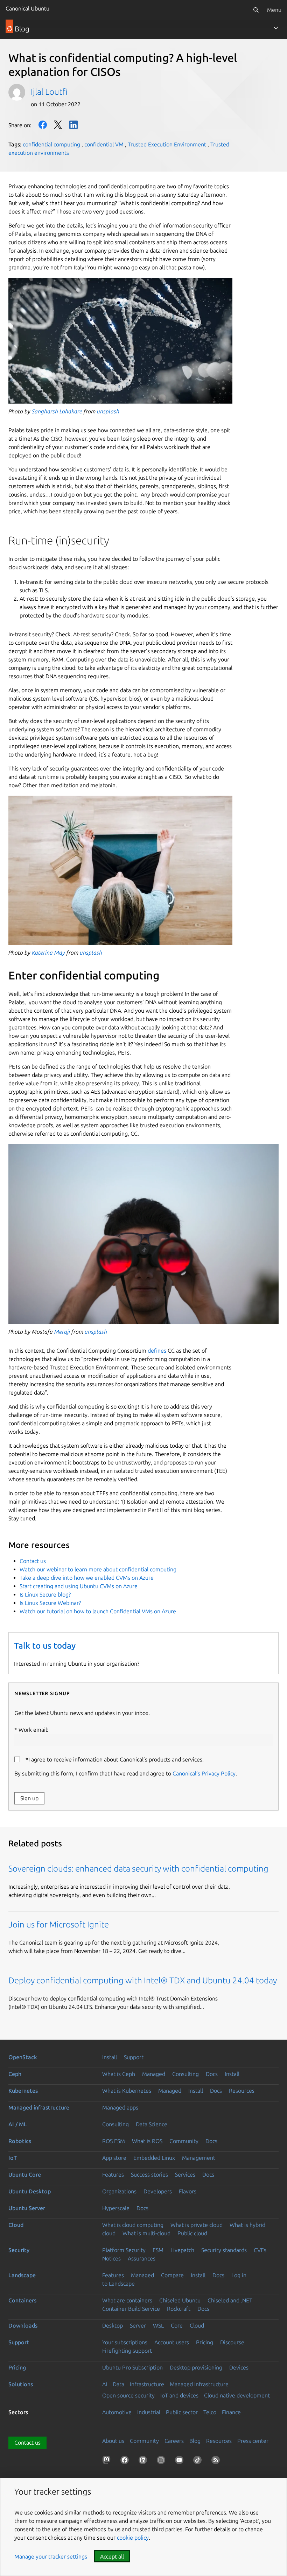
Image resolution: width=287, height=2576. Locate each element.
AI (105, 2384)
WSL (158, 2325)
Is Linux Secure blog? (45, 1594)
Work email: (33, 1730)
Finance (231, 2412)
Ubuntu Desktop (30, 2191)
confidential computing (51, 144)
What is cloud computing (133, 2225)
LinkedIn (73, 125)
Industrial (149, 2412)
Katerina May (48, 953)
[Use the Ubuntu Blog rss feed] (217, 2461)
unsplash (108, 411)
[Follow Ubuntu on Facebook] (126, 2461)
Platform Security (124, 2250)
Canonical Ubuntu (27, 8)
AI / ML (18, 2124)
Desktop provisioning (196, 2367)
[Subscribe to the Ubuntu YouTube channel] (181, 2461)
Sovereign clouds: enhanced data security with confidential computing (139, 1869)
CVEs (260, 2250)
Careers (174, 2441)
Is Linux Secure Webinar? (50, 1603)
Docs (212, 2074)
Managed (154, 2074)
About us (113, 2441)
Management (199, 2158)
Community (184, 2141)
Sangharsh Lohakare (57, 411)
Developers (158, 2191)
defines (157, 1351)
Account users (172, 2342)
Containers (22, 2300)
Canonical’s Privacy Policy (204, 1773)
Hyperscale (116, 2208)
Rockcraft (179, 2309)
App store (114, 2158)
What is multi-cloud (146, 2233)
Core (177, 2325)
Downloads (23, 2325)
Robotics (20, 2141)
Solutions (21, 2384)
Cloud (16, 2225)
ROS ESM (114, 2141)
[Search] (256, 10)
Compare (172, 2275)
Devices (239, 2367)
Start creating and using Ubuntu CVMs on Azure (79, 1586)
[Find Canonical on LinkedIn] (144, 2461)
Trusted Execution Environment (167, 144)
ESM (158, 2250)
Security (19, 2250)
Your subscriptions (125, 2342)
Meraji (62, 1332)
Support (134, 2057)
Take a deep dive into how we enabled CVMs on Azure (87, 1578)
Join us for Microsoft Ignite (59, 1924)
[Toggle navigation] (276, 28)
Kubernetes (23, 2091)
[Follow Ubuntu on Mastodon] (108, 2461)
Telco (210, 2412)
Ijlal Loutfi (49, 92)
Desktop (113, 2325)
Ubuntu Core (25, 2175)
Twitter (58, 125)
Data (118, 2384)
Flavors (188, 2191)
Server (138, 2325)
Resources (242, 2091)
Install (110, 2057)
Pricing (205, 2342)
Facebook (43, 125)
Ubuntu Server (27, 2208)
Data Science (152, 2124)
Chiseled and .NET (230, 2300)
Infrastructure (147, 2384)
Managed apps (120, 2107)
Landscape (22, 2275)
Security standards (224, 2250)
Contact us (33, 1561)
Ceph (15, 2074)
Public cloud (192, 2233)
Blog (195, 2441)
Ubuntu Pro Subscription (132, 2367)
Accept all (112, 2556)
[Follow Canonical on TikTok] (199, 2461)
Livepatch (182, 2250)
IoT (13, 2158)
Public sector (182, 2412)
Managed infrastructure (39, 2107)
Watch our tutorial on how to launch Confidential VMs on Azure (98, 1611)
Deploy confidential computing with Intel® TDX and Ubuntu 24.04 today (143, 1980)
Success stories (149, 2175)
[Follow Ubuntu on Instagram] (162, 2461)
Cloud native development (237, 2395)
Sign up (29, 1798)
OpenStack (23, 2057)
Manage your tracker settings (51, 2556)
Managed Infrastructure (199, 2384)
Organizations (119, 2191)
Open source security (128, 2395)
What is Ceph (119, 2074)
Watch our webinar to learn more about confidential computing (98, 1569)
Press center (253, 2441)
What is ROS (147, 2141)
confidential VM (104, 144)
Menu (274, 10)
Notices (111, 2258)
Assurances (142, 2258)
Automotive (117, 2412)
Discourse (232, 2342)
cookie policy (133, 2538)
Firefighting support (127, 2351)
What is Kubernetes (127, 2091)
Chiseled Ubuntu (180, 2300)
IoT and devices (179, 2395)
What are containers (127, 2300)
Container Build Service (131, 2309)
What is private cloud (197, 2225)
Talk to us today (45, 1646)
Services (185, 2175)
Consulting (185, 2074)
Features (113, 2175)
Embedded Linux (154, 2158)
